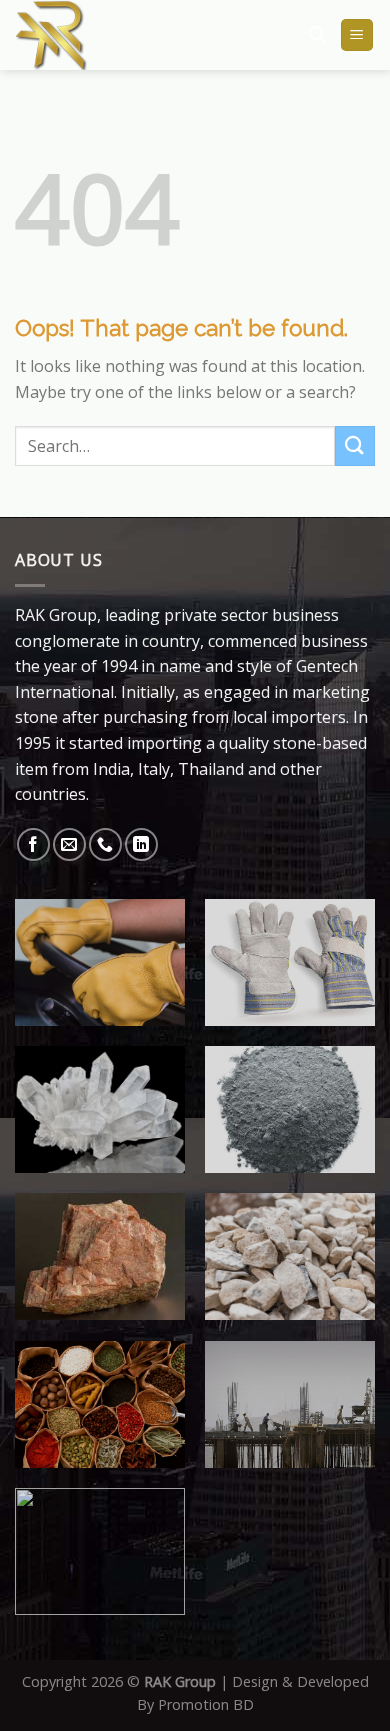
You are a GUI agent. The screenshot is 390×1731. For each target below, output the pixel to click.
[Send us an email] (69, 844)
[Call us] (105, 844)
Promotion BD (206, 1704)
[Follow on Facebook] (33, 844)
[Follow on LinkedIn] (141, 844)
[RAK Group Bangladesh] (117, 35)
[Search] (317, 34)
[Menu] (357, 35)
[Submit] (355, 445)
